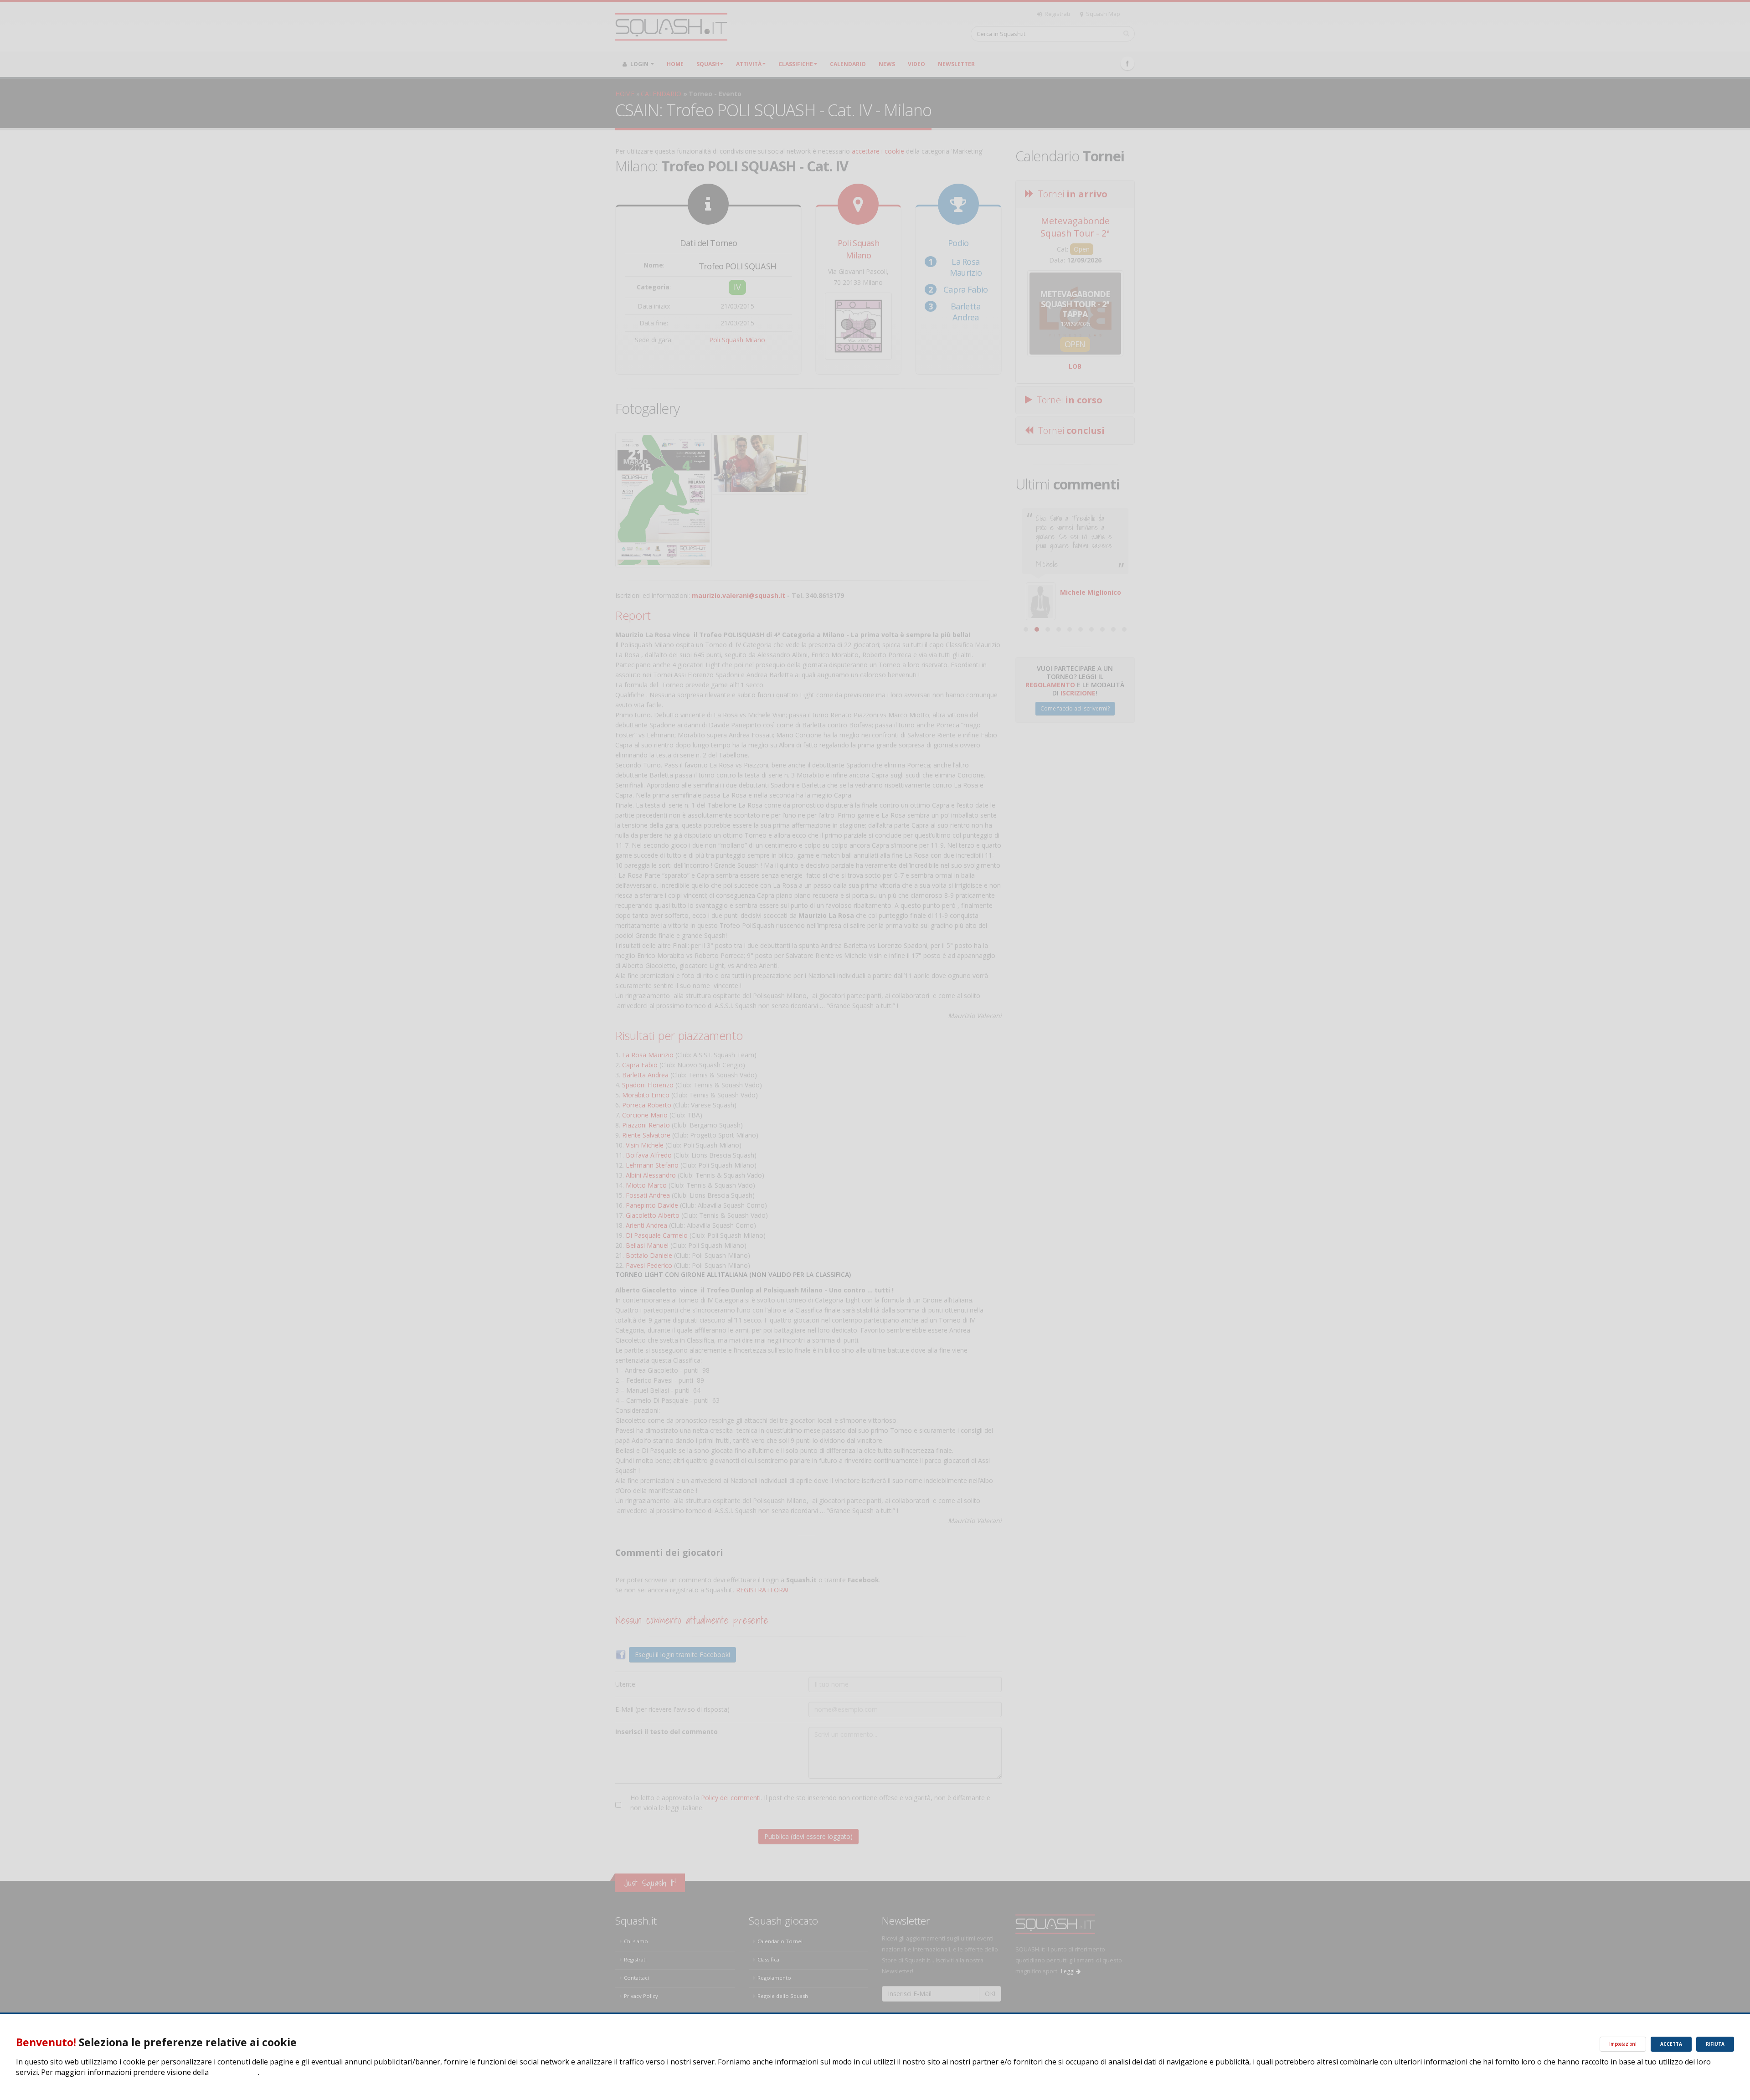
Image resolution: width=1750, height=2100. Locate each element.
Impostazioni (1623, 2044)
